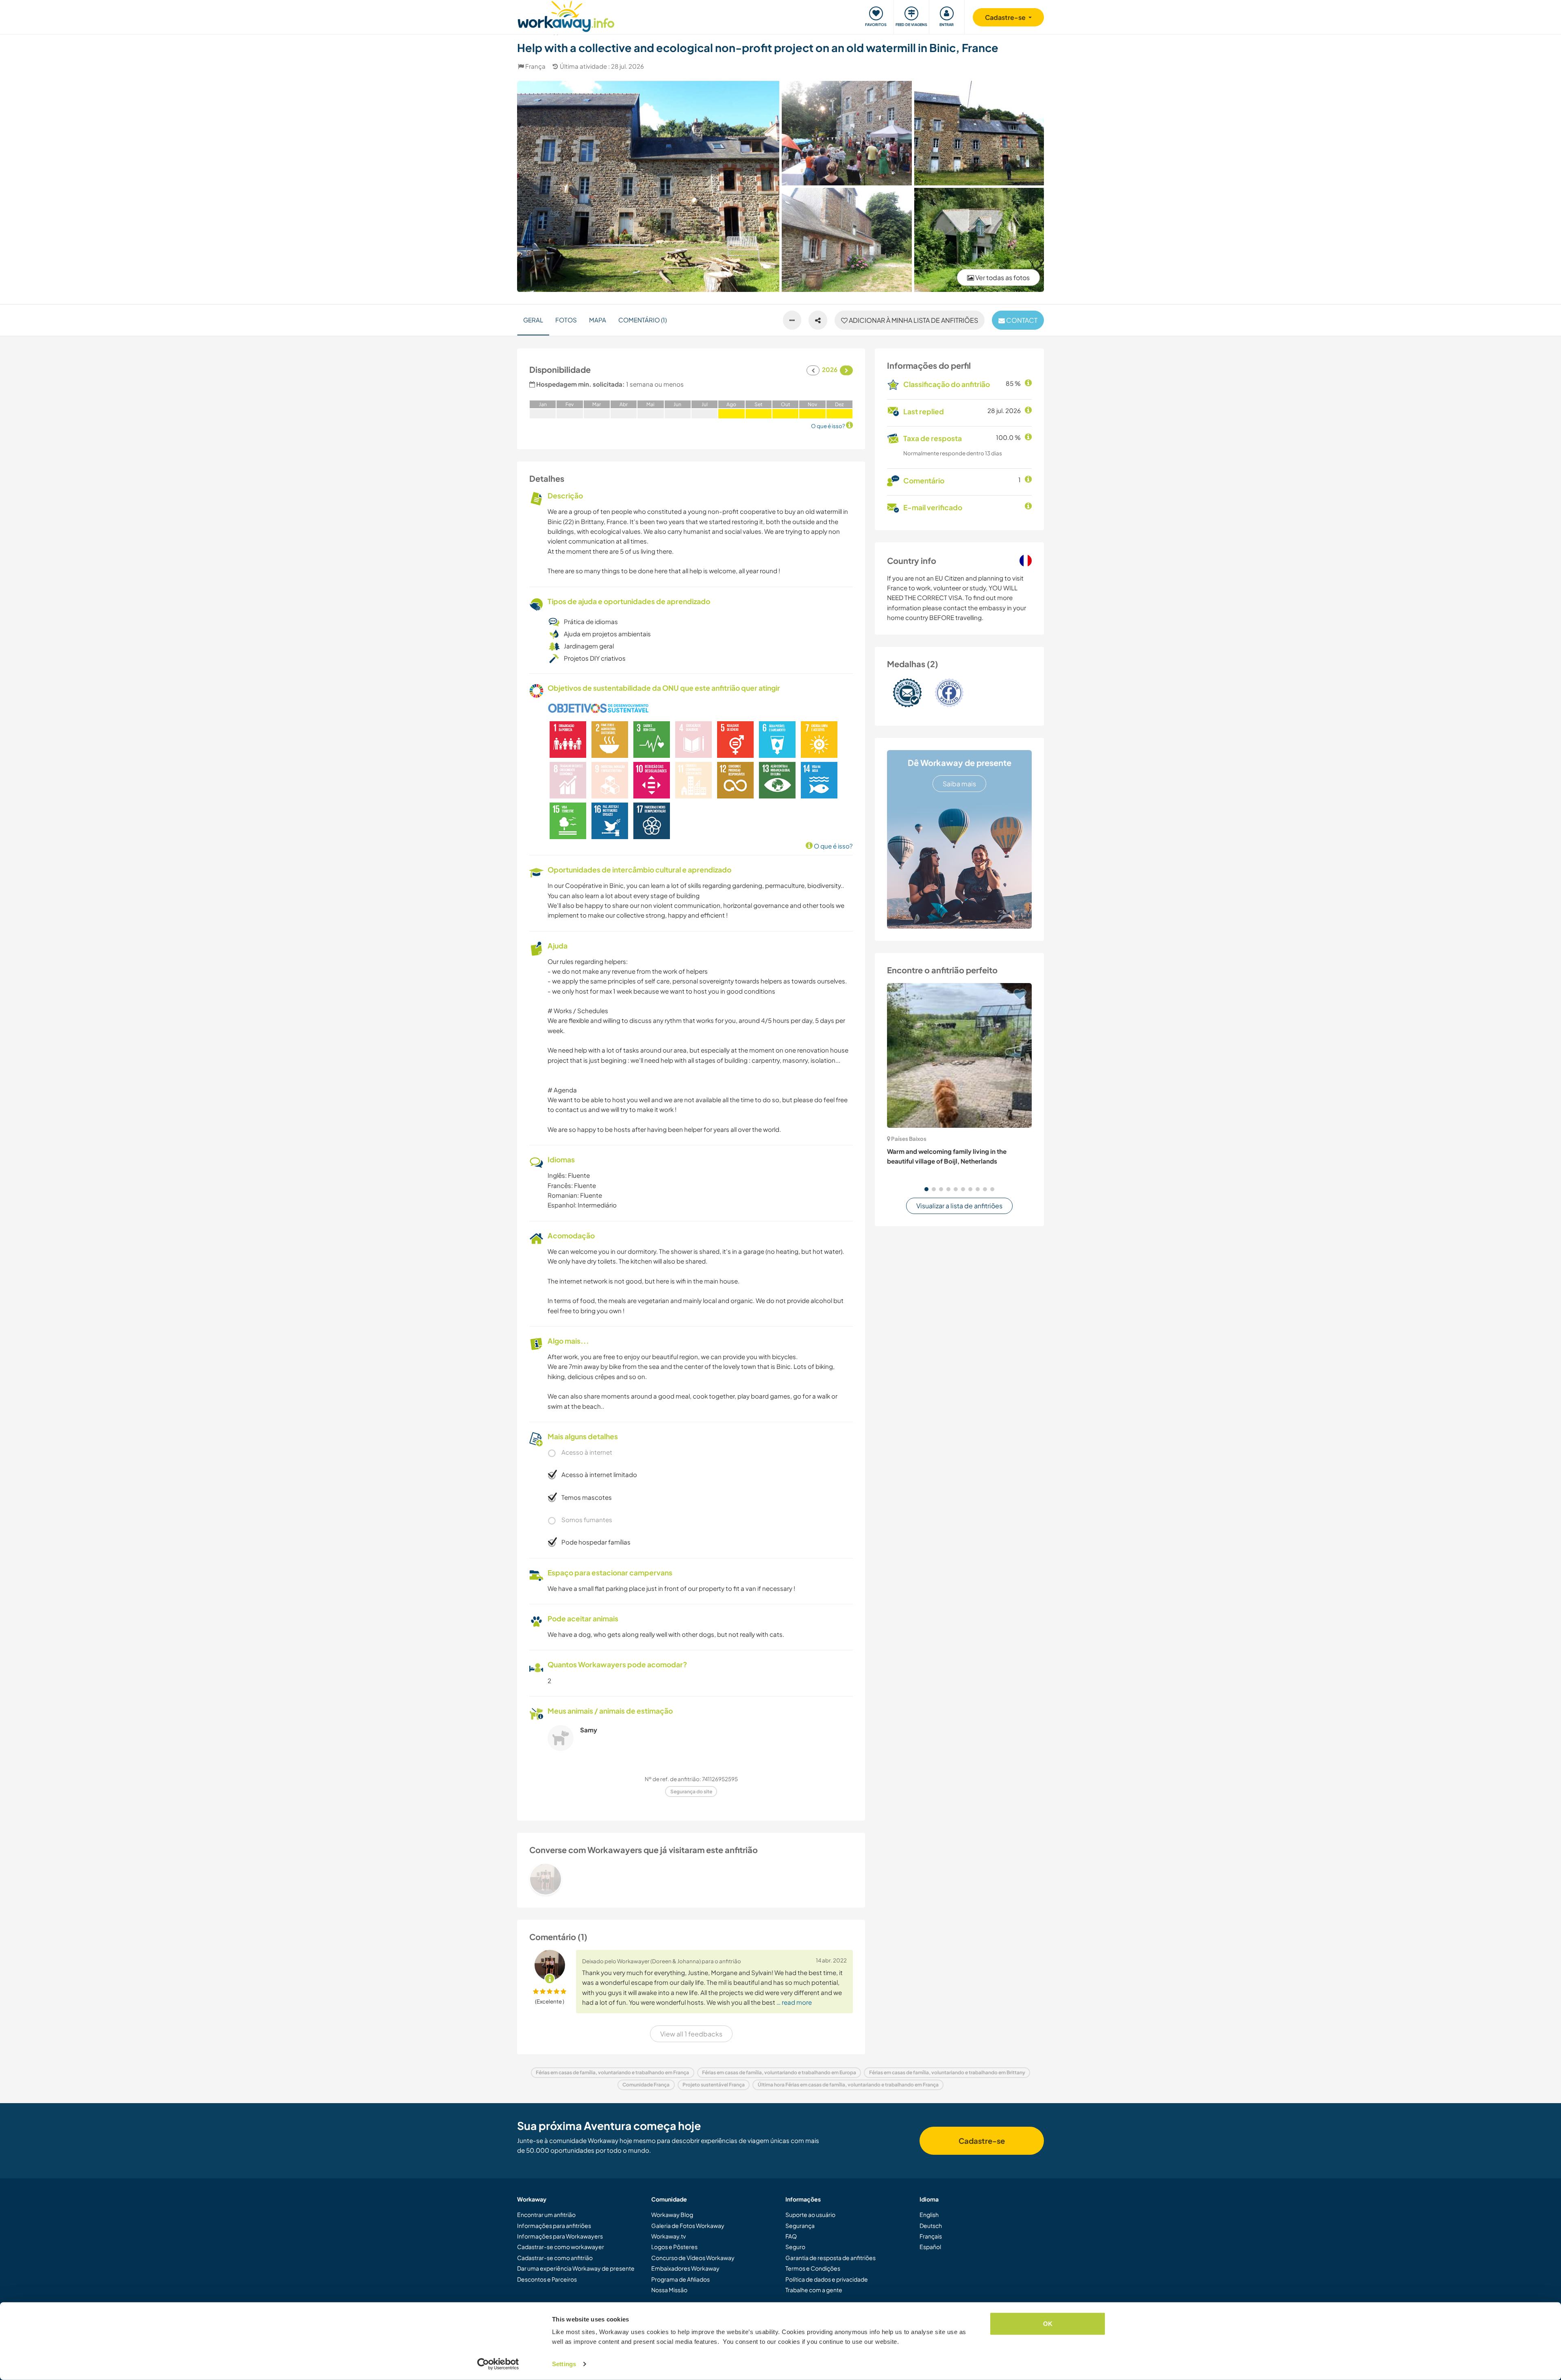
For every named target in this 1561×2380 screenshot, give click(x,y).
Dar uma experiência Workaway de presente (576, 2268)
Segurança (800, 2226)
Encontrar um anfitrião (546, 2215)
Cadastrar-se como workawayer (561, 2247)
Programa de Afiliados (680, 2279)
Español (930, 2247)
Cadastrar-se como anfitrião (555, 2258)
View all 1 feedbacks (691, 2034)
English (929, 2215)
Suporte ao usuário (810, 2215)
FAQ (791, 2236)
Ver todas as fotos (1002, 277)
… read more (794, 2002)
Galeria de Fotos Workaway (688, 2226)
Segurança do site (691, 1792)
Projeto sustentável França (714, 2085)
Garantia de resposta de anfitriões (831, 2258)
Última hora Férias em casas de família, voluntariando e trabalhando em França (848, 2085)
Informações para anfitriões (554, 2226)
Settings (564, 2364)
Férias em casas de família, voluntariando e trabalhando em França (612, 2072)
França (535, 66)
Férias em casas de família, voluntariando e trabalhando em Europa (779, 2072)
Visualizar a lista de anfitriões (959, 1206)
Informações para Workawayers (560, 2236)
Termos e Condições (813, 2268)
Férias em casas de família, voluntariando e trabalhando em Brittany (947, 2072)
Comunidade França (646, 2085)
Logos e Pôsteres (674, 2247)
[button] (926, 1189)
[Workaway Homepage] (566, 15)
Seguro (795, 2247)
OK (1048, 2324)
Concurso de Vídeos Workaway (693, 2258)
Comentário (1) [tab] (642, 320)
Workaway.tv (669, 2236)
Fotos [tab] (566, 320)
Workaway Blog (672, 2215)
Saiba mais (959, 784)
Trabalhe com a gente (814, 2290)
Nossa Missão (669, 2290)
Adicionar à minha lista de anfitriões (913, 320)
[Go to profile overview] (691, 1879)
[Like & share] (818, 320)
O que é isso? (833, 846)
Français (931, 2236)
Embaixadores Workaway (685, 2268)
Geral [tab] (533, 320)
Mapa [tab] (598, 320)
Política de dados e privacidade (827, 2279)
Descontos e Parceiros (547, 2279)
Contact (1021, 320)
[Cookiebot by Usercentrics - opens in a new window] (498, 2364)
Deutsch (931, 2226)
